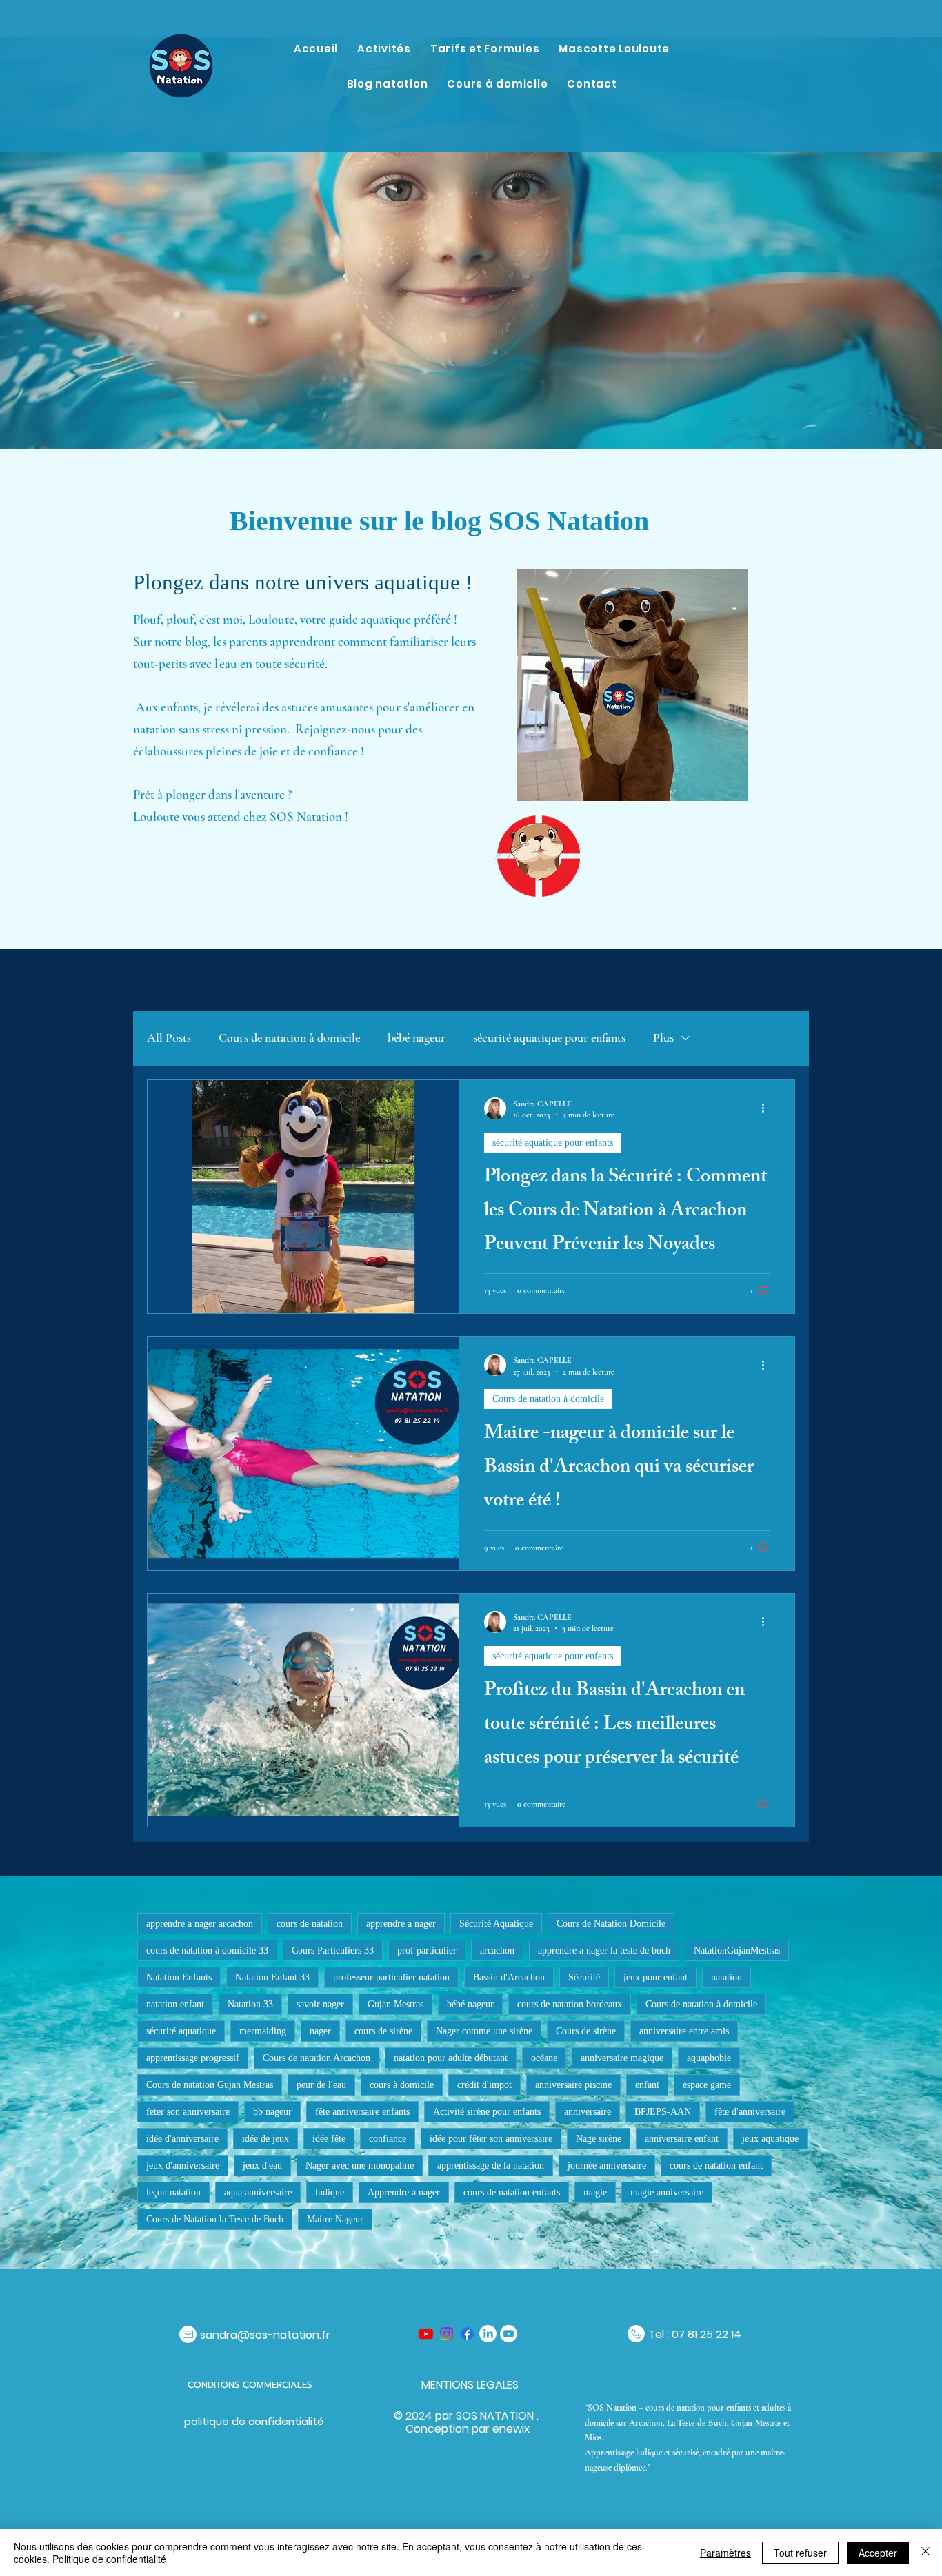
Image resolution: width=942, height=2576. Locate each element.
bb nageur (272, 2112)
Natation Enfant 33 (272, 1977)
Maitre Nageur (335, 2219)
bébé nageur (417, 1037)
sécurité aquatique (181, 2031)
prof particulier (427, 1950)
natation (726, 1977)
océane (544, 2058)
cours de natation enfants (512, 2192)
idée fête (329, 2139)
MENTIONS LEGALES (470, 2385)
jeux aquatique (770, 2139)
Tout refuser (800, 2553)
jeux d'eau (262, 2166)
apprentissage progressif (193, 2058)
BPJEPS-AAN (663, 2112)
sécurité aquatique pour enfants (549, 1037)
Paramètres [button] (725, 2553)
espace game (707, 2085)
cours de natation (310, 1924)
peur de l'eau (321, 2085)
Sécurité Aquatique (496, 1924)
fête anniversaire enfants (362, 2112)
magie (595, 2192)
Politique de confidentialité (109, 2559)
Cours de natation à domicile (289, 1037)
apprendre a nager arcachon (200, 1924)
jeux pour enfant (655, 1977)
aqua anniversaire (258, 2192)
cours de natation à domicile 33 (207, 1950)
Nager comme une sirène (484, 2031)
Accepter (878, 2553)
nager (320, 2031)
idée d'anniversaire (182, 2139)
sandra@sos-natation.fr (265, 2335)
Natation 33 (250, 2004)
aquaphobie (709, 2058)
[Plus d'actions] (768, 1108)
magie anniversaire (667, 2192)
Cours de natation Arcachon (317, 2058)
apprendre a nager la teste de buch (604, 1950)
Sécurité (584, 1977)
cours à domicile (402, 2085)
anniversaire (588, 2112)
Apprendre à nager (404, 2192)
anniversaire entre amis (684, 2031)
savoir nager (320, 2004)
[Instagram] (447, 2334)
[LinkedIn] (488, 2334)
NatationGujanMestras (737, 1950)
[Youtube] (426, 2334)
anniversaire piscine (573, 2085)
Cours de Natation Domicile (611, 1924)
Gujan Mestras (395, 2004)
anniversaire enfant (682, 2139)
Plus (663, 1037)
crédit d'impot (484, 2085)
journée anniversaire (607, 2166)
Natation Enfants (179, 1977)
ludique (330, 2192)
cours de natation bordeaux (570, 2004)
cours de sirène (383, 2031)
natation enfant (175, 2004)
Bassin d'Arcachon (509, 1977)
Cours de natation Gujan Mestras (210, 2085)
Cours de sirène (586, 2031)
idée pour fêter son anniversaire (491, 2139)
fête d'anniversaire (750, 2112)
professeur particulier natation (391, 1977)
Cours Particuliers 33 (333, 1950)
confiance (388, 2139)
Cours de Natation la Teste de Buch (215, 2219)
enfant (647, 2085)
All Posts (169, 1037)
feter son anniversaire (188, 2112)
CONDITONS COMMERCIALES (251, 2385)
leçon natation (173, 2192)
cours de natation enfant (716, 2166)
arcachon (497, 1950)
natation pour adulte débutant (451, 2058)
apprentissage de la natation (491, 2166)
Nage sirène (599, 2139)
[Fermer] (925, 2553)
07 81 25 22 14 (706, 2334)
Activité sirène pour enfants (487, 2112)
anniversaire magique (622, 2058)
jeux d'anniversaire (183, 2166)
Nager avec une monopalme (360, 2166)
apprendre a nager (401, 1924)
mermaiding (263, 2031)
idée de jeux (265, 2139)
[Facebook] (467, 2334)
